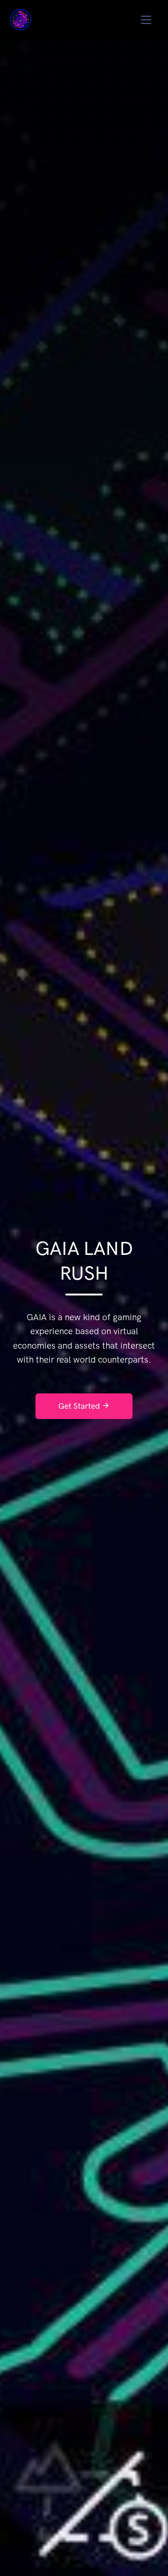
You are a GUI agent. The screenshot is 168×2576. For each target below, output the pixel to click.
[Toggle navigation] (146, 20)
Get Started (80, 1406)
